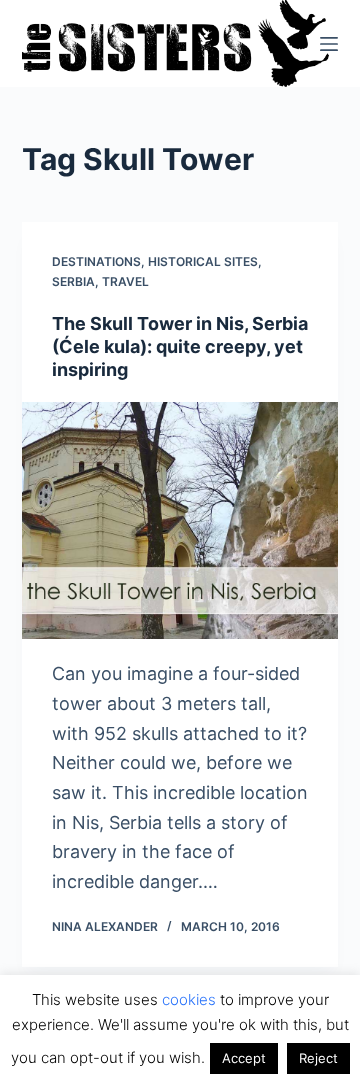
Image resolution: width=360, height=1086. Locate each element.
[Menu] (329, 44)
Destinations (96, 261)
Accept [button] (244, 1058)
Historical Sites (203, 261)
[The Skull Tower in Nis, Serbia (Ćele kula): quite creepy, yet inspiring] (180, 521)
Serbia (73, 281)
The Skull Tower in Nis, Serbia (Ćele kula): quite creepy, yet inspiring (180, 347)
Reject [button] (318, 1058)
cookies (189, 999)
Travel (125, 281)
